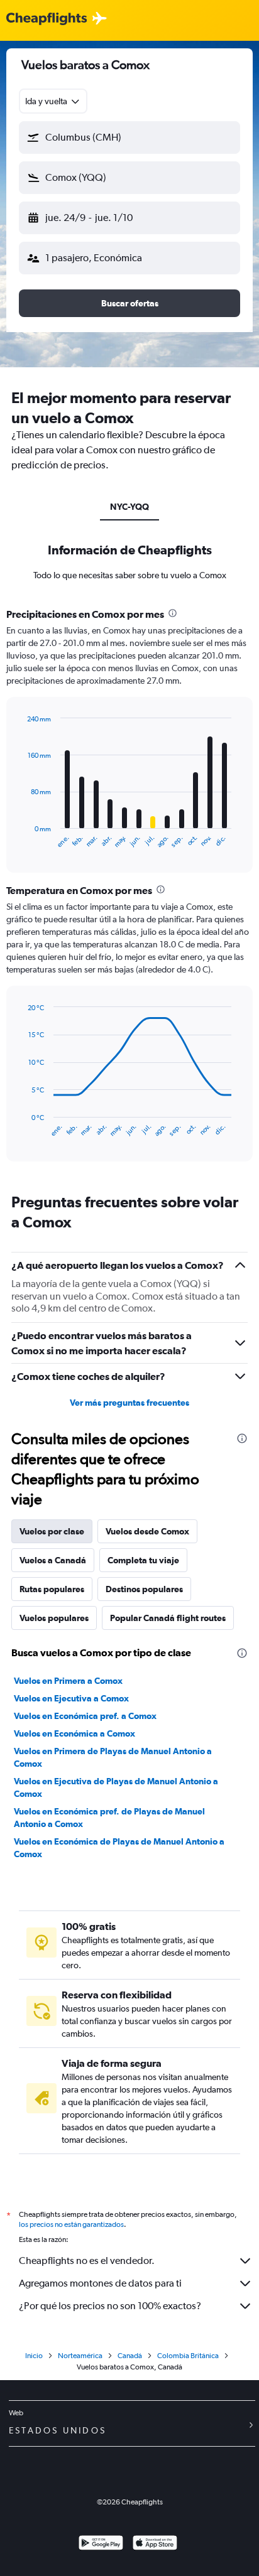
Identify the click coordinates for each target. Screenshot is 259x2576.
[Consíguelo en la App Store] (155, 2544)
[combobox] (53, 101)
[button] (129, 137)
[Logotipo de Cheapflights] (47, 19)
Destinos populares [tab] (144, 1589)
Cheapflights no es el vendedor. (87, 2261)
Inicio (34, 2356)
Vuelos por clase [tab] (52, 1531)
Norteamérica (80, 2356)
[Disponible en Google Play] (101, 2544)
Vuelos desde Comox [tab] (147, 1531)
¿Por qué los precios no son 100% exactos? (110, 2306)
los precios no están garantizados (71, 2224)
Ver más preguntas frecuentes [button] (129, 1403)
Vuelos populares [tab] (54, 1618)
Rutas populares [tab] (52, 1589)
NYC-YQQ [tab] (129, 507)
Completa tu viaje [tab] (143, 1560)
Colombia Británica (188, 2356)
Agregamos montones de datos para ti (100, 2283)
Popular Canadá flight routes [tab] (168, 1618)
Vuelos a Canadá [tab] (53, 1560)
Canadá (130, 2356)
